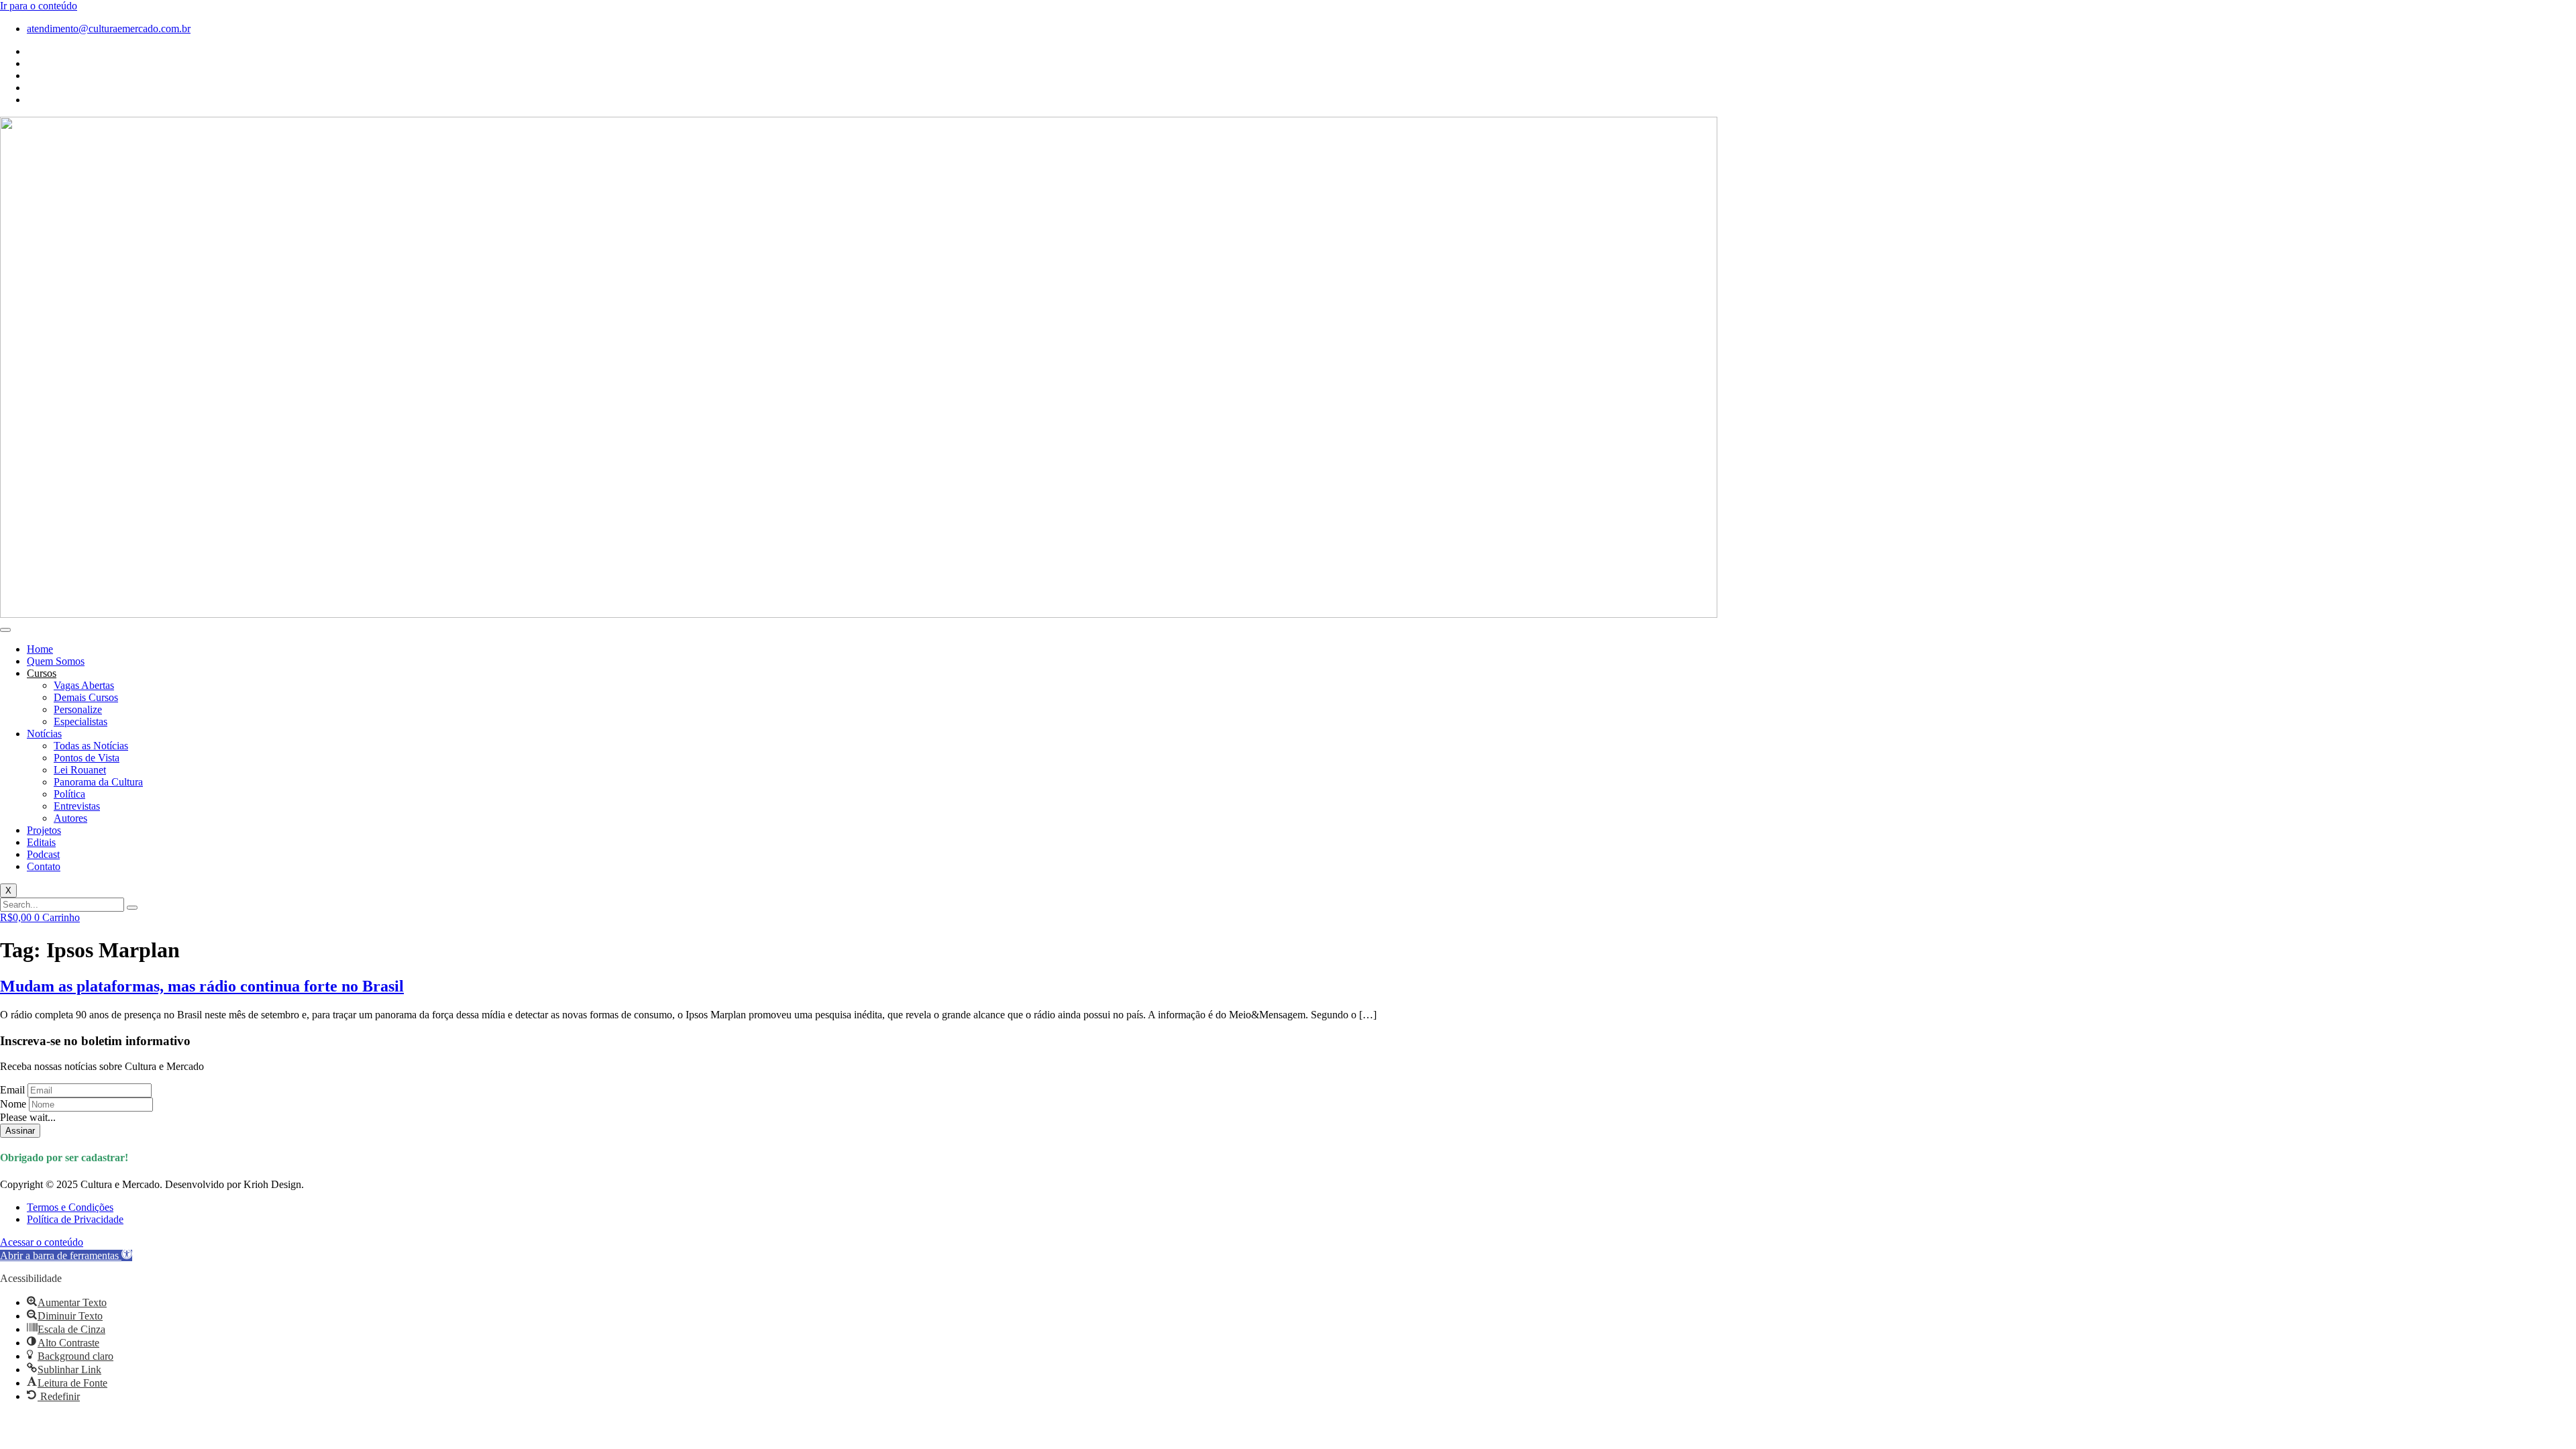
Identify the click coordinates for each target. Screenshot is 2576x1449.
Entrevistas (77, 806)
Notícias (44, 734)
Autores (70, 818)
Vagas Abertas (84, 685)
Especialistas (80, 721)
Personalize (78, 709)
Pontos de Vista (87, 758)
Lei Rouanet (80, 770)
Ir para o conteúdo (39, 6)
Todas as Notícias (91, 746)
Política (69, 794)
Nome (13, 1104)
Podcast (43, 854)
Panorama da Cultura (98, 782)
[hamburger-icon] (5, 630)
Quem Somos (56, 661)
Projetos (44, 830)
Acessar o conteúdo (42, 1242)
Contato (44, 866)
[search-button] (132, 908)
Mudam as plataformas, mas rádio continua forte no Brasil (202, 986)
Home (40, 649)
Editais (41, 842)
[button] (66, 1255)
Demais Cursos (86, 697)
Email (12, 1090)
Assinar (20, 1131)
